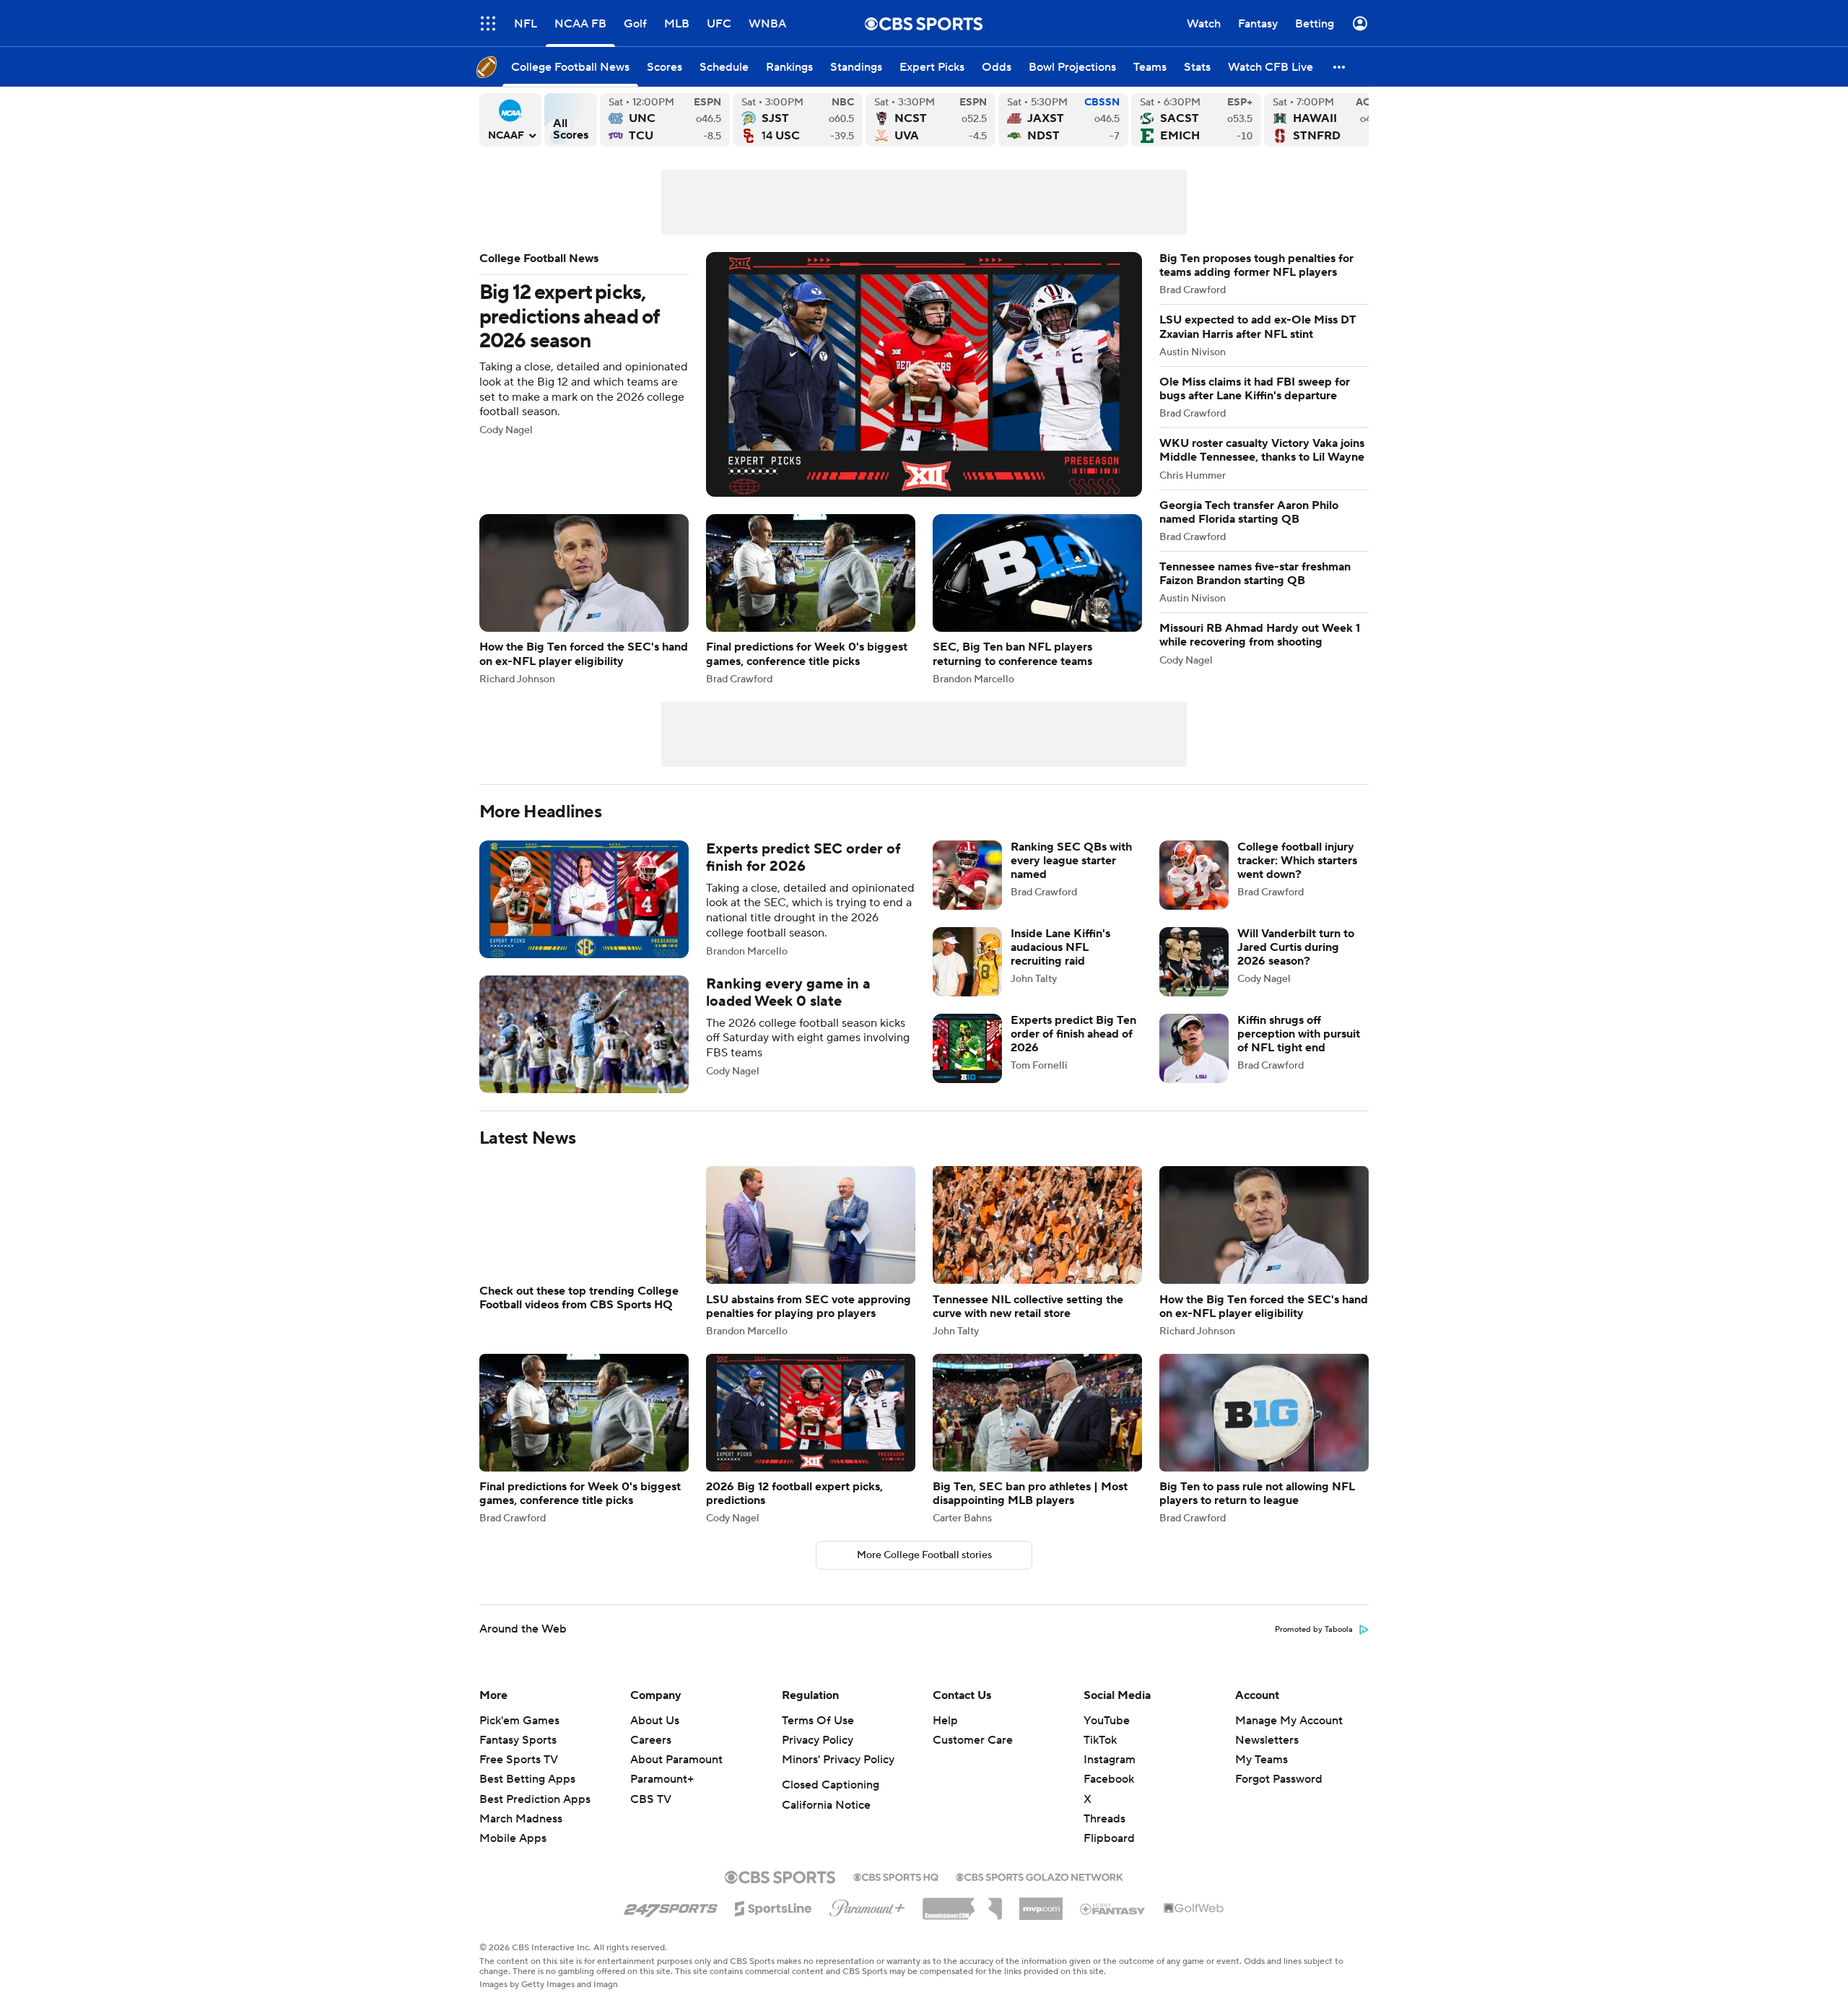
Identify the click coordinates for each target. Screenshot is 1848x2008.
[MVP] (1041, 1921)
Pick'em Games (519, 1738)
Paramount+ (662, 1796)
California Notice (826, 1822)
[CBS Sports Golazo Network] (1039, 1893)
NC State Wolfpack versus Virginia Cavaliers (930, 120)
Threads (1104, 1836)
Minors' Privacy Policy (838, 1777)
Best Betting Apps (527, 1796)
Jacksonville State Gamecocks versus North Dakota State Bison (1063, 120)
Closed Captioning (831, 1802)
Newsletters (1267, 1757)
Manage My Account (1289, 1738)
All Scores (571, 120)
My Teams (1261, 1777)
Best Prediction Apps (535, 1817)
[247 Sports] (671, 1924)
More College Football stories (924, 1573)
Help (945, 1738)
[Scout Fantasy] (1113, 1926)
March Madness (521, 1836)
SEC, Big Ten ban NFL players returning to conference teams (1037, 599)
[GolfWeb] (1194, 1926)
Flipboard (1109, 1856)
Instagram (1110, 1777)
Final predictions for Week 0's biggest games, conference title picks (811, 599)
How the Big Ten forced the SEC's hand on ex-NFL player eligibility (584, 599)
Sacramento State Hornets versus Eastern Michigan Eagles (1196, 120)
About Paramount (676, 1777)
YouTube (1107, 1738)
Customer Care (973, 1757)
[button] (1340, 67)
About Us (655, 1738)
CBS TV (651, 1817)
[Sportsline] (773, 1924)
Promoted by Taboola (1314, 1647)
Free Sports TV (519, 1777)
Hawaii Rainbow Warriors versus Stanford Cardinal (1329, 120)
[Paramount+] (867, 1923)
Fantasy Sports (518, 1757)
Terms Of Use (818, 1738)
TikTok (1100, 1757)
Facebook (1109, 1796)
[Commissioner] (962, 1921)
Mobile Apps (513, 1856)
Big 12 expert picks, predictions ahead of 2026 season (811, 374)
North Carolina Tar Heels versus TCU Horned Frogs (665, 120)
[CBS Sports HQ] (896, 1893)
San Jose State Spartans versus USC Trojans (798, 120)
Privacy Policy (818, 1757)
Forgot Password (1279, 1796)
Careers (651, 1757)
